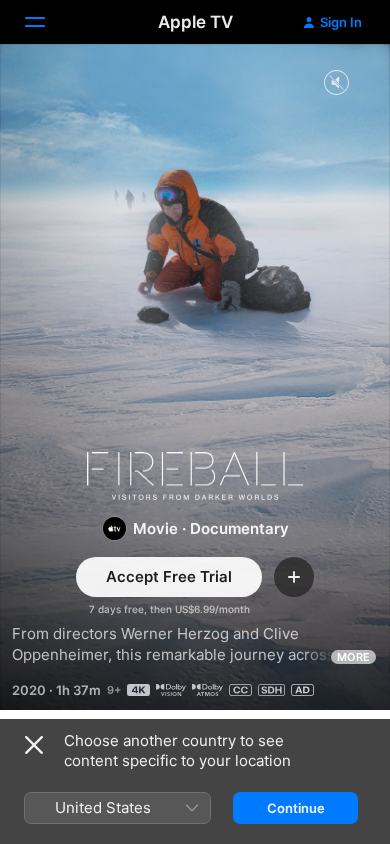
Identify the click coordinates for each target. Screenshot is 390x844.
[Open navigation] (47, 22)
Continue (296, 808)
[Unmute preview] (336, 83)
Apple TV (195, 22)
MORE (353, 657)
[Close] (34, 745)
